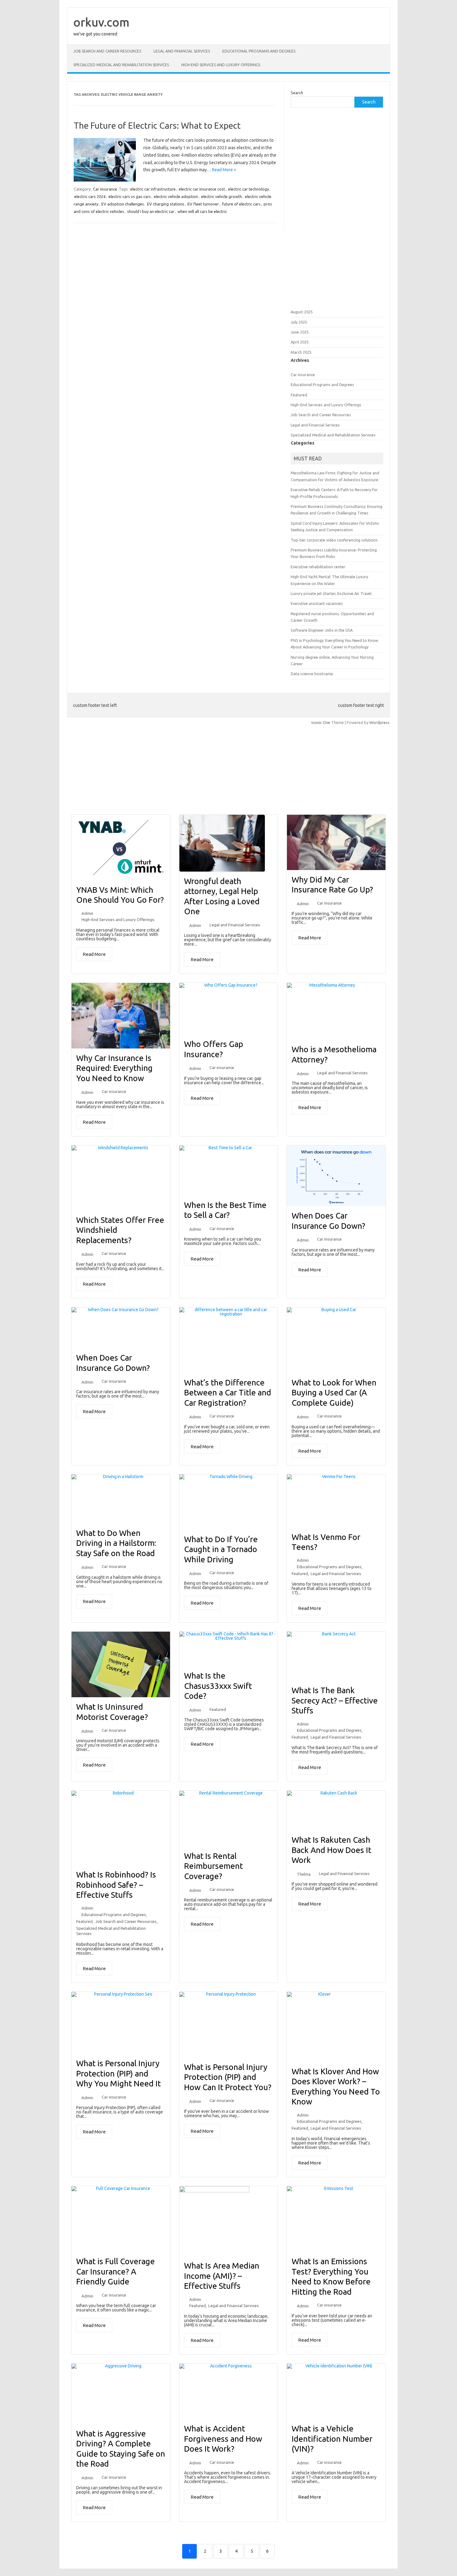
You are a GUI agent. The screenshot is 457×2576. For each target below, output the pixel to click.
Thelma (304, 1874)
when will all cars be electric (202, 211)
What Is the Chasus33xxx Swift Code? (218, 1686)
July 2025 (299, 322)
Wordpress (379, 722)
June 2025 (300, 332)
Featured (299, 395)
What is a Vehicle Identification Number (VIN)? (332, 2439)
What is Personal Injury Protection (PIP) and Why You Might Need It (118, 2073)
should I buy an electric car (151, 211)
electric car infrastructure (153, 189)
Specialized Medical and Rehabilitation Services (121, 65)
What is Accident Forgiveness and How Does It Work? (223, 2439)
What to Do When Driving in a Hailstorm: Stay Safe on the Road (116, 1543)
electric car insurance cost (202, 189)
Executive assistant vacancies (317, 603)
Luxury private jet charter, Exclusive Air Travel (331, 593)
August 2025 (302, 312)
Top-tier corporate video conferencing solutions (334, 540)
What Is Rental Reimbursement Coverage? (213, 1866)
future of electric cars (241, 204)
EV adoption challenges (123, 204)
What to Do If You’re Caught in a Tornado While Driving (221, 1549)
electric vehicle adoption (176, 196)
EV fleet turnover (203, 204)
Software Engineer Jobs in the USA (322, 630)
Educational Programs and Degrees (259, 51)
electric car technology (249, 189)
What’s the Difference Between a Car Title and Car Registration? (228, 1393)
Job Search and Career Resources (107, 51)
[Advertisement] (337, 208)
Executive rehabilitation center (318, 567)
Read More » (224, 170)
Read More (94, 954)
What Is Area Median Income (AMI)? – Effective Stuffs (222, 2276)
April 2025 (300, 342)
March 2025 (301, 352)
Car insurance (105, 189)
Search (297, 93)
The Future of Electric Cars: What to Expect (157, 125)
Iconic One (321, 722)
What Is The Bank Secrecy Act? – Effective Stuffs (335, 1700)
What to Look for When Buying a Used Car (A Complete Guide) (334, 1393)
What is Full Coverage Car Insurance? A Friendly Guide (115, 2271)
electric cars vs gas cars (130, 196)
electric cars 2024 (90, 196)
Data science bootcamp (312, 674)
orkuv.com (101, 22)
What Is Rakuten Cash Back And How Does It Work (331, 1850)
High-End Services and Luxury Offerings (221, 65)
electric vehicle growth (222, 196)
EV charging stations (166, 204)
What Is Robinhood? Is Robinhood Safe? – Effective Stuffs (116, 1885)
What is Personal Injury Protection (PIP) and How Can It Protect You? (228, 2077)
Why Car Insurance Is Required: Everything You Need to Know (114, 1068)
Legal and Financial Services (182, 51)
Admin (87, 913)
